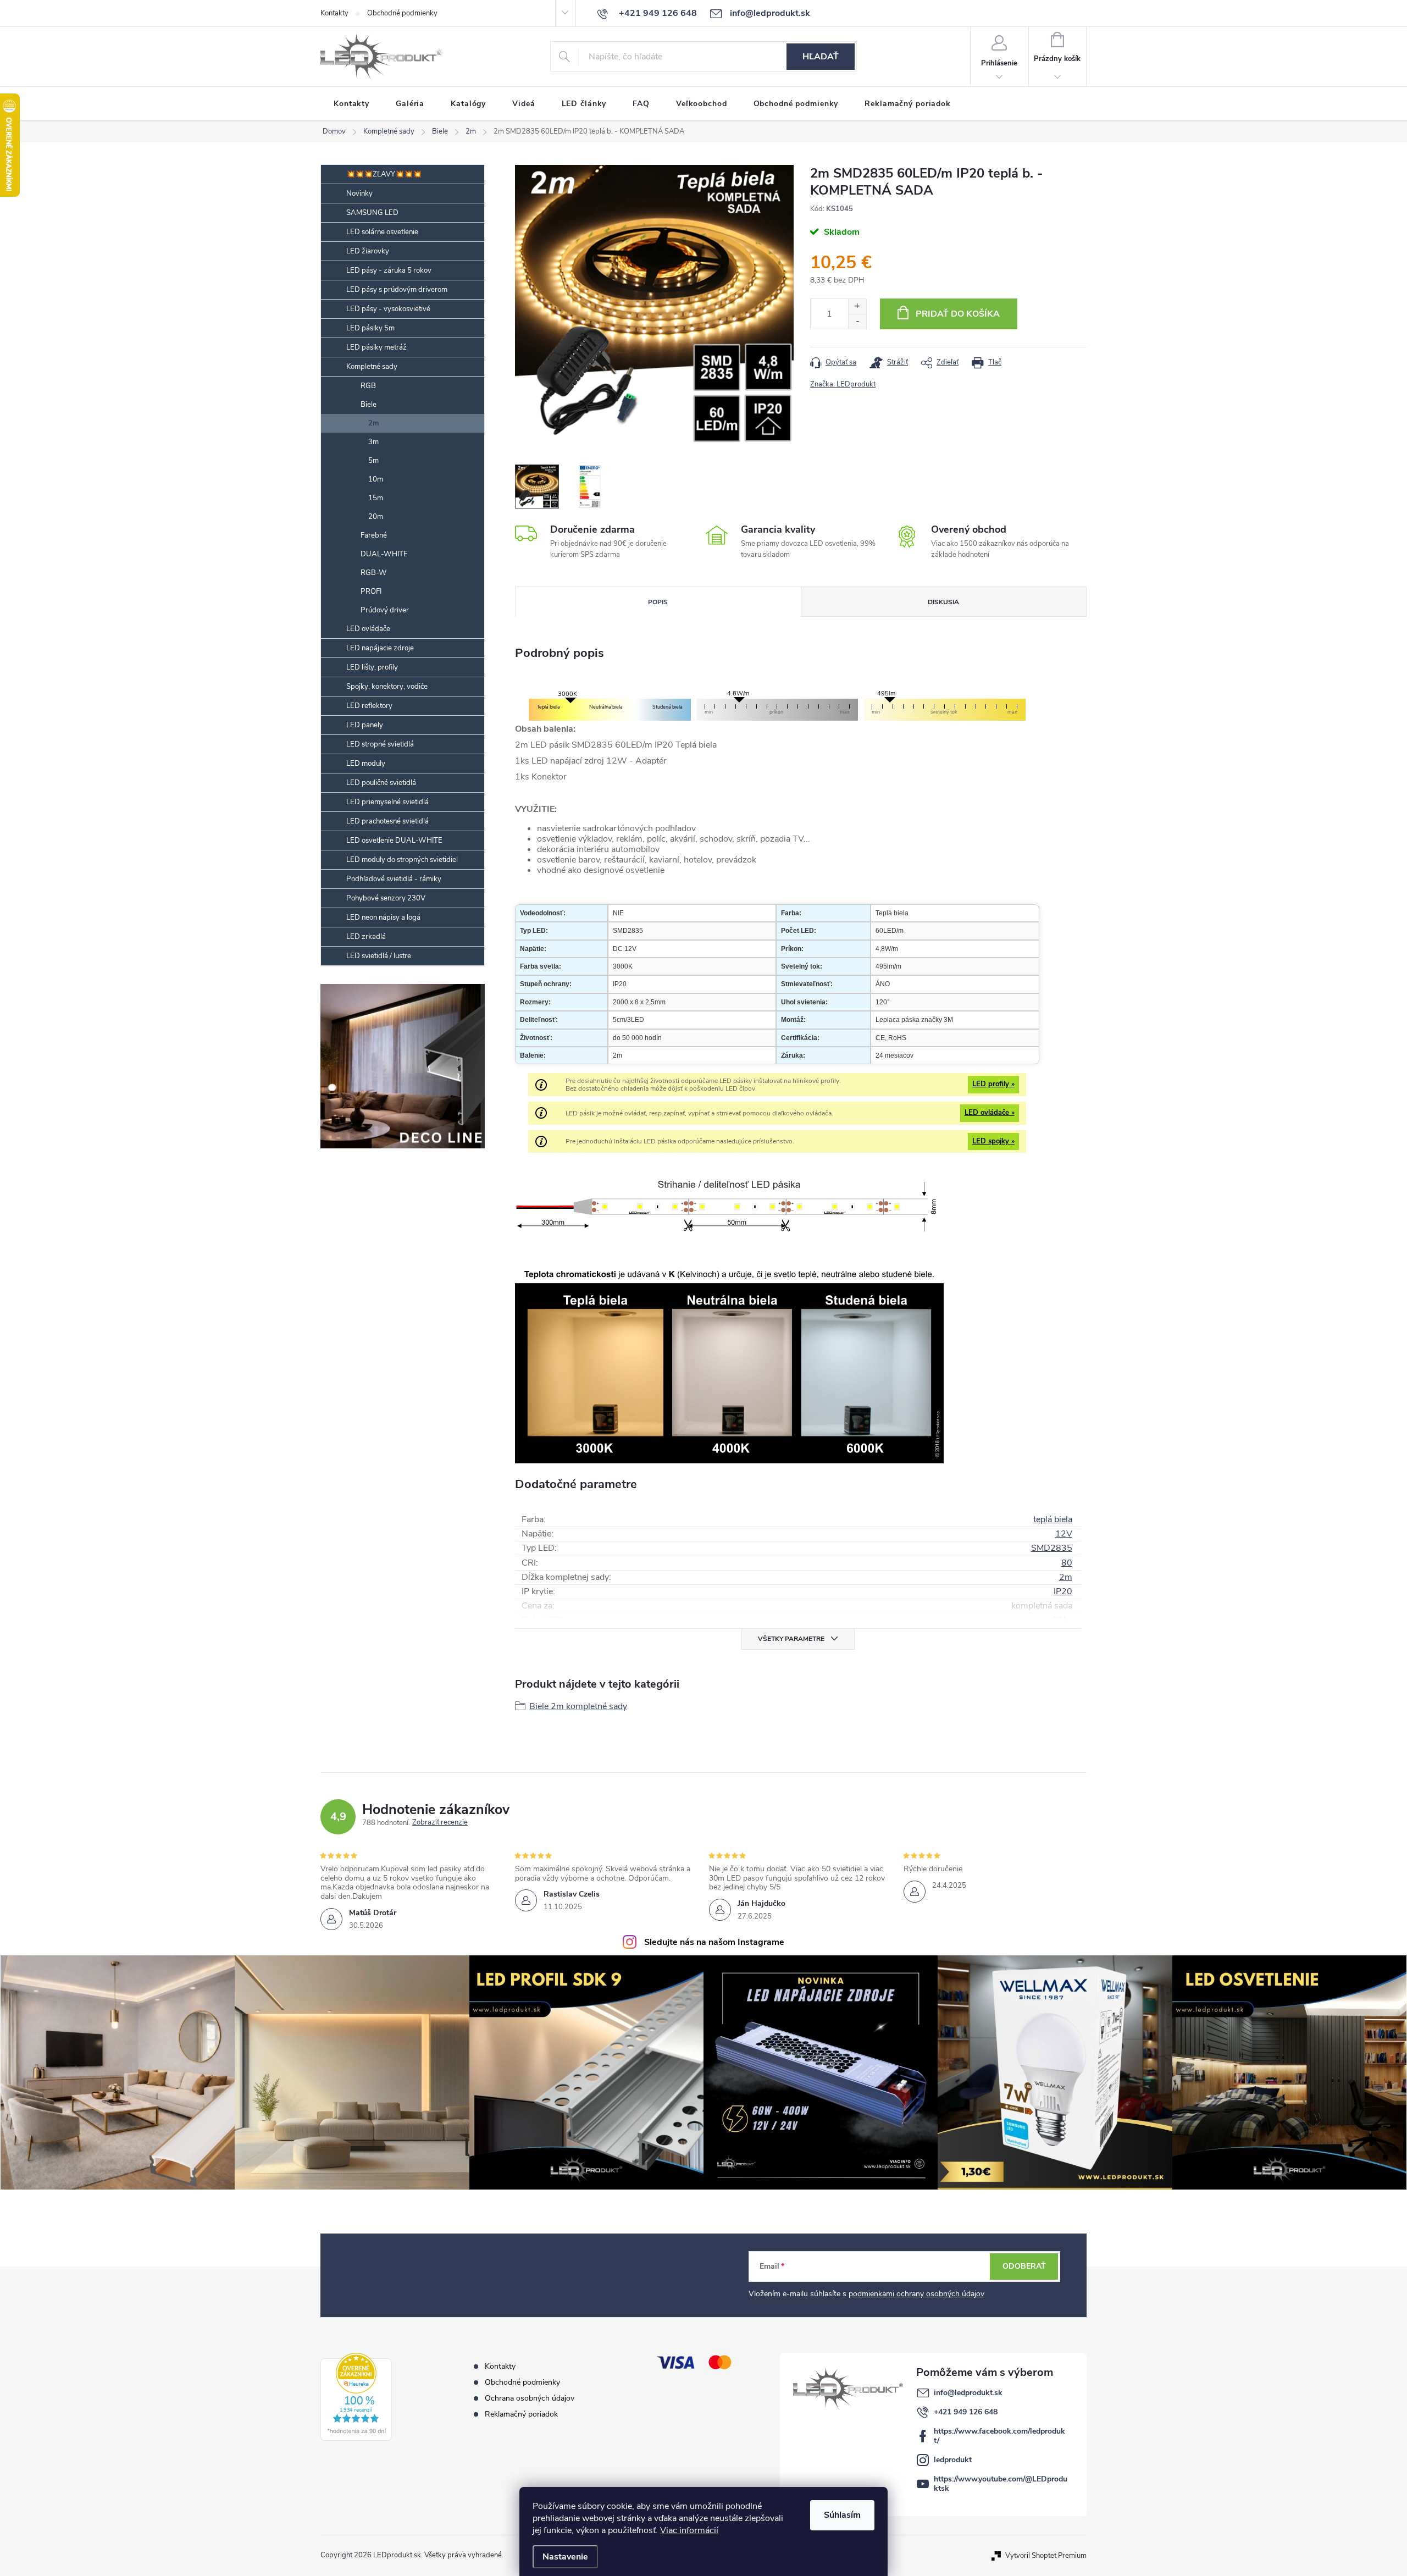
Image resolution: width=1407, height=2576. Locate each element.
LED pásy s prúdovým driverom (397, 290)
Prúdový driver (385, 610)
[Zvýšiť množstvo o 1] (857, 306)
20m (376, 517)
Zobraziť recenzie (440, 1823)
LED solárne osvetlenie (382, 232)
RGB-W (374, 573)
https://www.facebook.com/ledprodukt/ (999, 2436)
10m (376, 479)
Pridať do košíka (958, 314)
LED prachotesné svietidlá (387, 821)
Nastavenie (565, 2557)
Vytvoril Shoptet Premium (1046, 2555)
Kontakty (334, 13)
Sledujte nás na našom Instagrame (714, 1942)
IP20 (1063, 1591)
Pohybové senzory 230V (386, 898)
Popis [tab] (658, 602)
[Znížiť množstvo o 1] (857, 321)
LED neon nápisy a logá (383, 917)
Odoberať (1024, 2266)
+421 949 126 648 (966, 2412)
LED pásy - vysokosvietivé (388, 309)
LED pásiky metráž (376, 347)
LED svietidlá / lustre (379, 956)
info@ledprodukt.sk (968, 2393)
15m (376, 498)
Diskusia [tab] (943, 602)
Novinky (359, 194)
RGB (368, 386)
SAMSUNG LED (372, 213)
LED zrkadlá (366, 937)
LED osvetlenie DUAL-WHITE (394, 841)
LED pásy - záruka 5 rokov (389, 270)
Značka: (843, 384)
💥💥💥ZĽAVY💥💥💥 (384, 174)
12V (1064, 1534)
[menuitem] (351, 104)
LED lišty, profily (372, 667)
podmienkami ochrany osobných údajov (916, 2294)
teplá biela (1053, 1519)
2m (374, 423)
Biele (369, 405)
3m (373, 442)
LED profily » (993, 1084)
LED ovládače (368, 629)
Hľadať (821, 57)
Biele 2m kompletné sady (578, 1706)
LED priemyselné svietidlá (387, 802)
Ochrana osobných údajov (530, 2398)
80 (1067, 1563)
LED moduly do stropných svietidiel (402, 860)
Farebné (374, 535)
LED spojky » (993, 1141)
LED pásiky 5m (370, 328)
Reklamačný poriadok (521, 2414)
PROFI (371, 592)
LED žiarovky (368, 251)
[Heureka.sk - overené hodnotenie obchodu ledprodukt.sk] (356, 2397)
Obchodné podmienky (402, 13)
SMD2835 (1052, 1548)
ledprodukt (953, 2460)
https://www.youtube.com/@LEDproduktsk (1001, 2484)
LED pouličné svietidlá (381, 783)
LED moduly (366, 764)
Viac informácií (689, 2530)
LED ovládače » (990, 1113)
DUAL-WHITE (384, 554)
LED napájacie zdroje (380, 648)
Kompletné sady (372, 367)
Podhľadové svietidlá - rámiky (394, 879)
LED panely (365, 725)
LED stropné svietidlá (380, 744)
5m (373, 461)
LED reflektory (369, 706)
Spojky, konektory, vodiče (387, 687)
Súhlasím (842, 2515)
